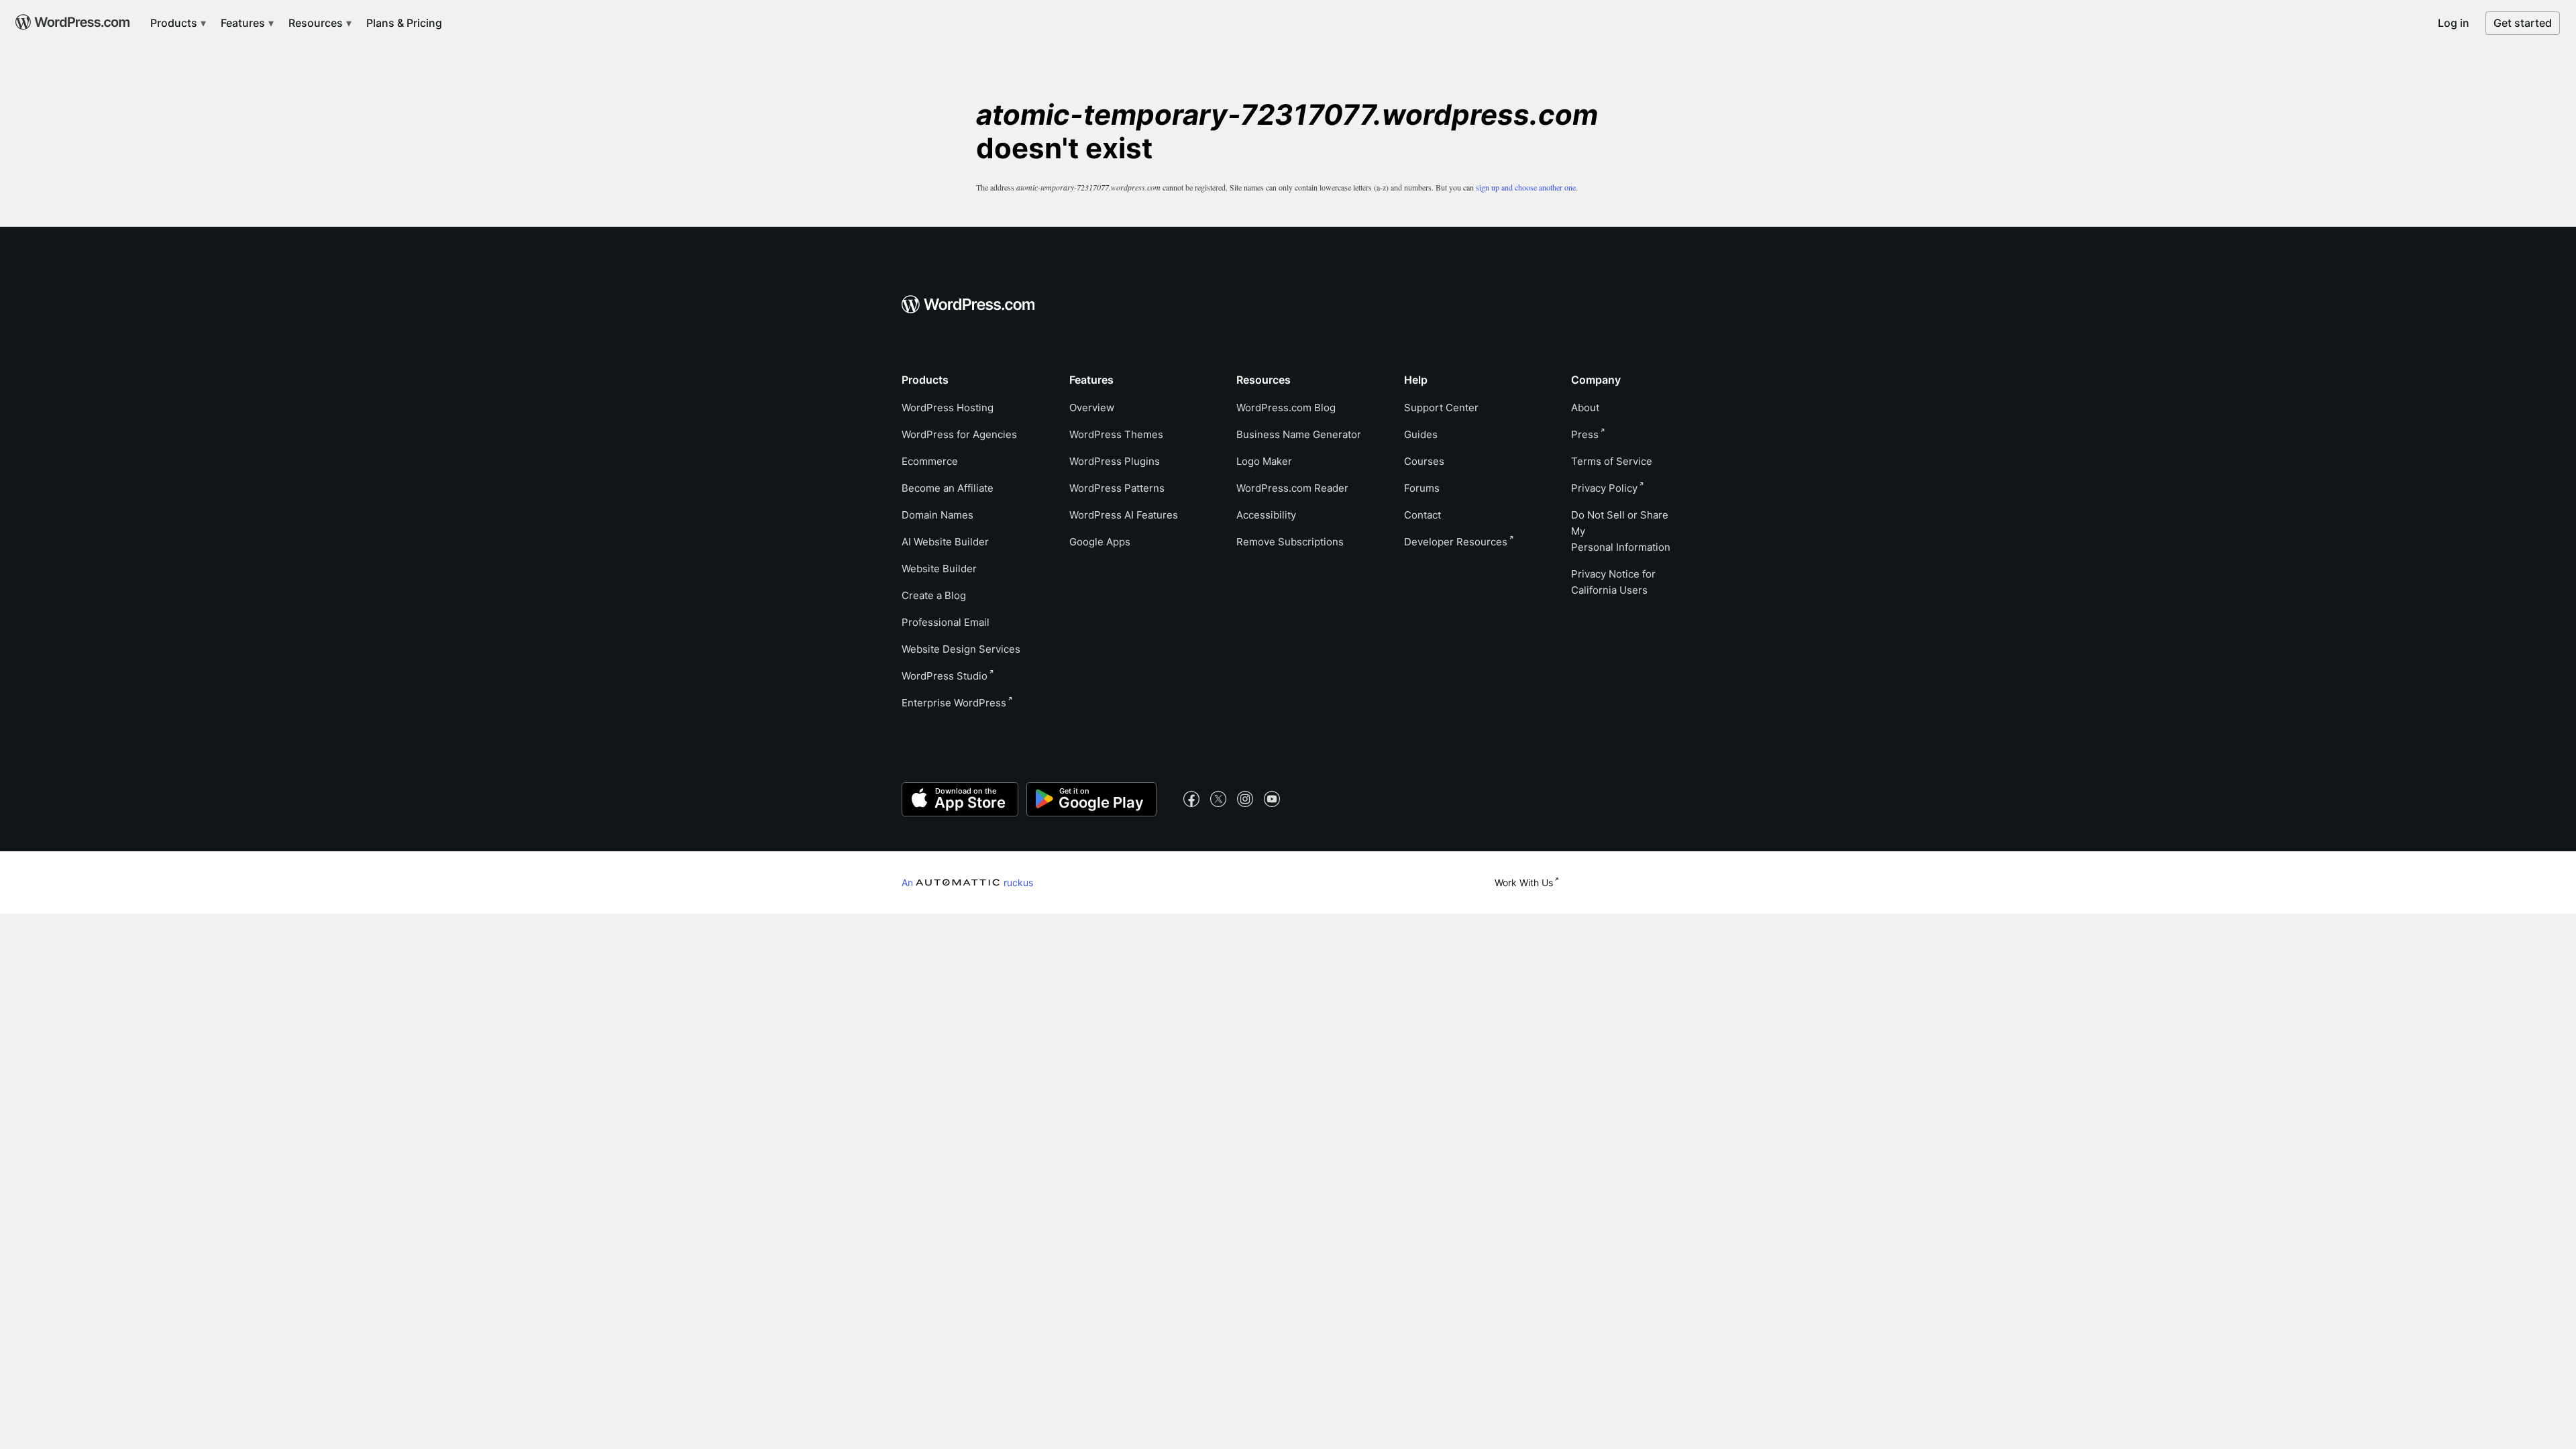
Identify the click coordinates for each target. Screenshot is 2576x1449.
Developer (1456, 542)
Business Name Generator (1299, 434)
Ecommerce (930, 461)
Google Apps (1100, 542)
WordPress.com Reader (1292, 488)
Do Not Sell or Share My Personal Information (1621, 531)
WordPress (945, 676)
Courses (1424, 461)
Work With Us (1524, 882)
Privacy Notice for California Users (1613, 582)
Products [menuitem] (175, 23)
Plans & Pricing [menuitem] (404, 23)
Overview (1092, 408)
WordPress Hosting (948, 408)
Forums (1422, 488)
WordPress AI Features (1124, 515)
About (1585, 408)
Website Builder (939, 569)
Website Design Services (961, 649)
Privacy (1604, 488)
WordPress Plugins (1115, 461)
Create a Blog (934, 595)
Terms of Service (1612, 461)
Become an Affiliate (948, 488)
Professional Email (946, 622)
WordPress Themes (1116, 434)
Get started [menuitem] (2523, 23)
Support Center (1441, 408)
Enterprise (954, 703)
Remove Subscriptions (1290, 542)
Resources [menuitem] (317, 23)
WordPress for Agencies (959, 434)
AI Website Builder (945, 542)
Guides (1421, 434)
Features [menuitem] (244, 23)
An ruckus (967, 882)
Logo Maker (1264, 461)
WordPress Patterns (1117, 488)
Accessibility (1266, 515)
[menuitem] (71, 17)
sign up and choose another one (1526, 187)
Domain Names (937, 515)
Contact (1423, 515)
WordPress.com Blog (1286, 408)
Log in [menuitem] (2454, 23)
